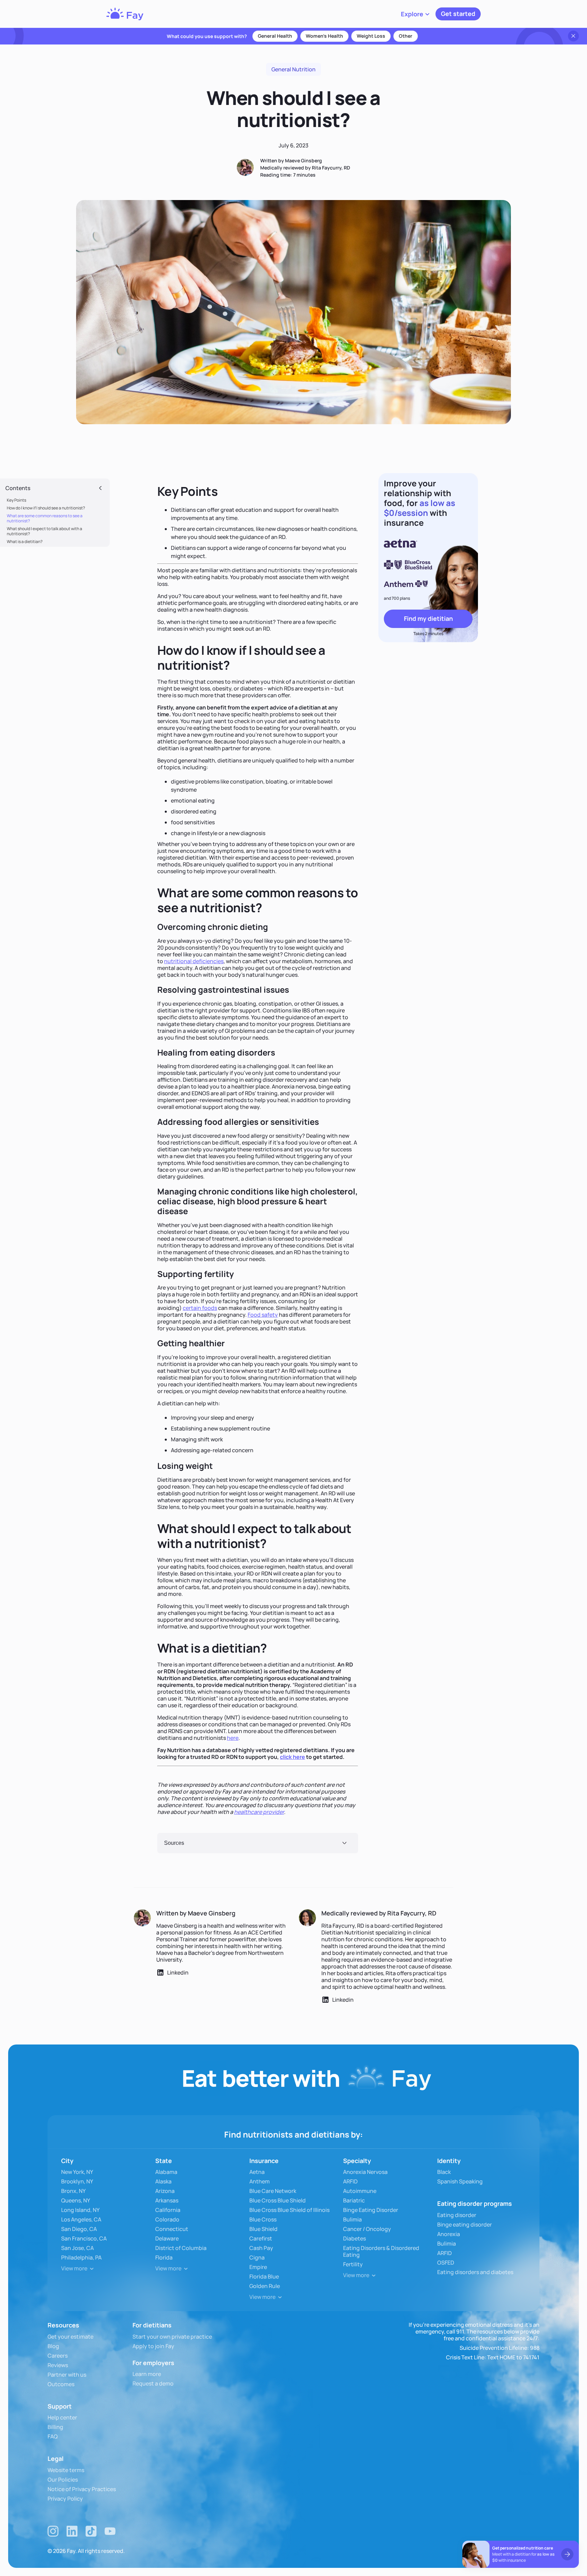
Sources (174, 1843)
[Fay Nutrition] (125, 14)
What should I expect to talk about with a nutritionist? (45, 531)
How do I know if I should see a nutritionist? (46, 508)
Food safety (263, 1315)
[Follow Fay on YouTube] (110, 2531)
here (233, 1738)
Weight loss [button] (371, 36)
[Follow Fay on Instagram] (53, 2531)
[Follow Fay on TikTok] (91, 2531)
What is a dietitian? (25, 542)
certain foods (200, 1308)
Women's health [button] (324, 36)
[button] (415, 14)
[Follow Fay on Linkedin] (72, 2531)
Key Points (16, 500)
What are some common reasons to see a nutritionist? (45, 518)
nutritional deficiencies (194, 961)
